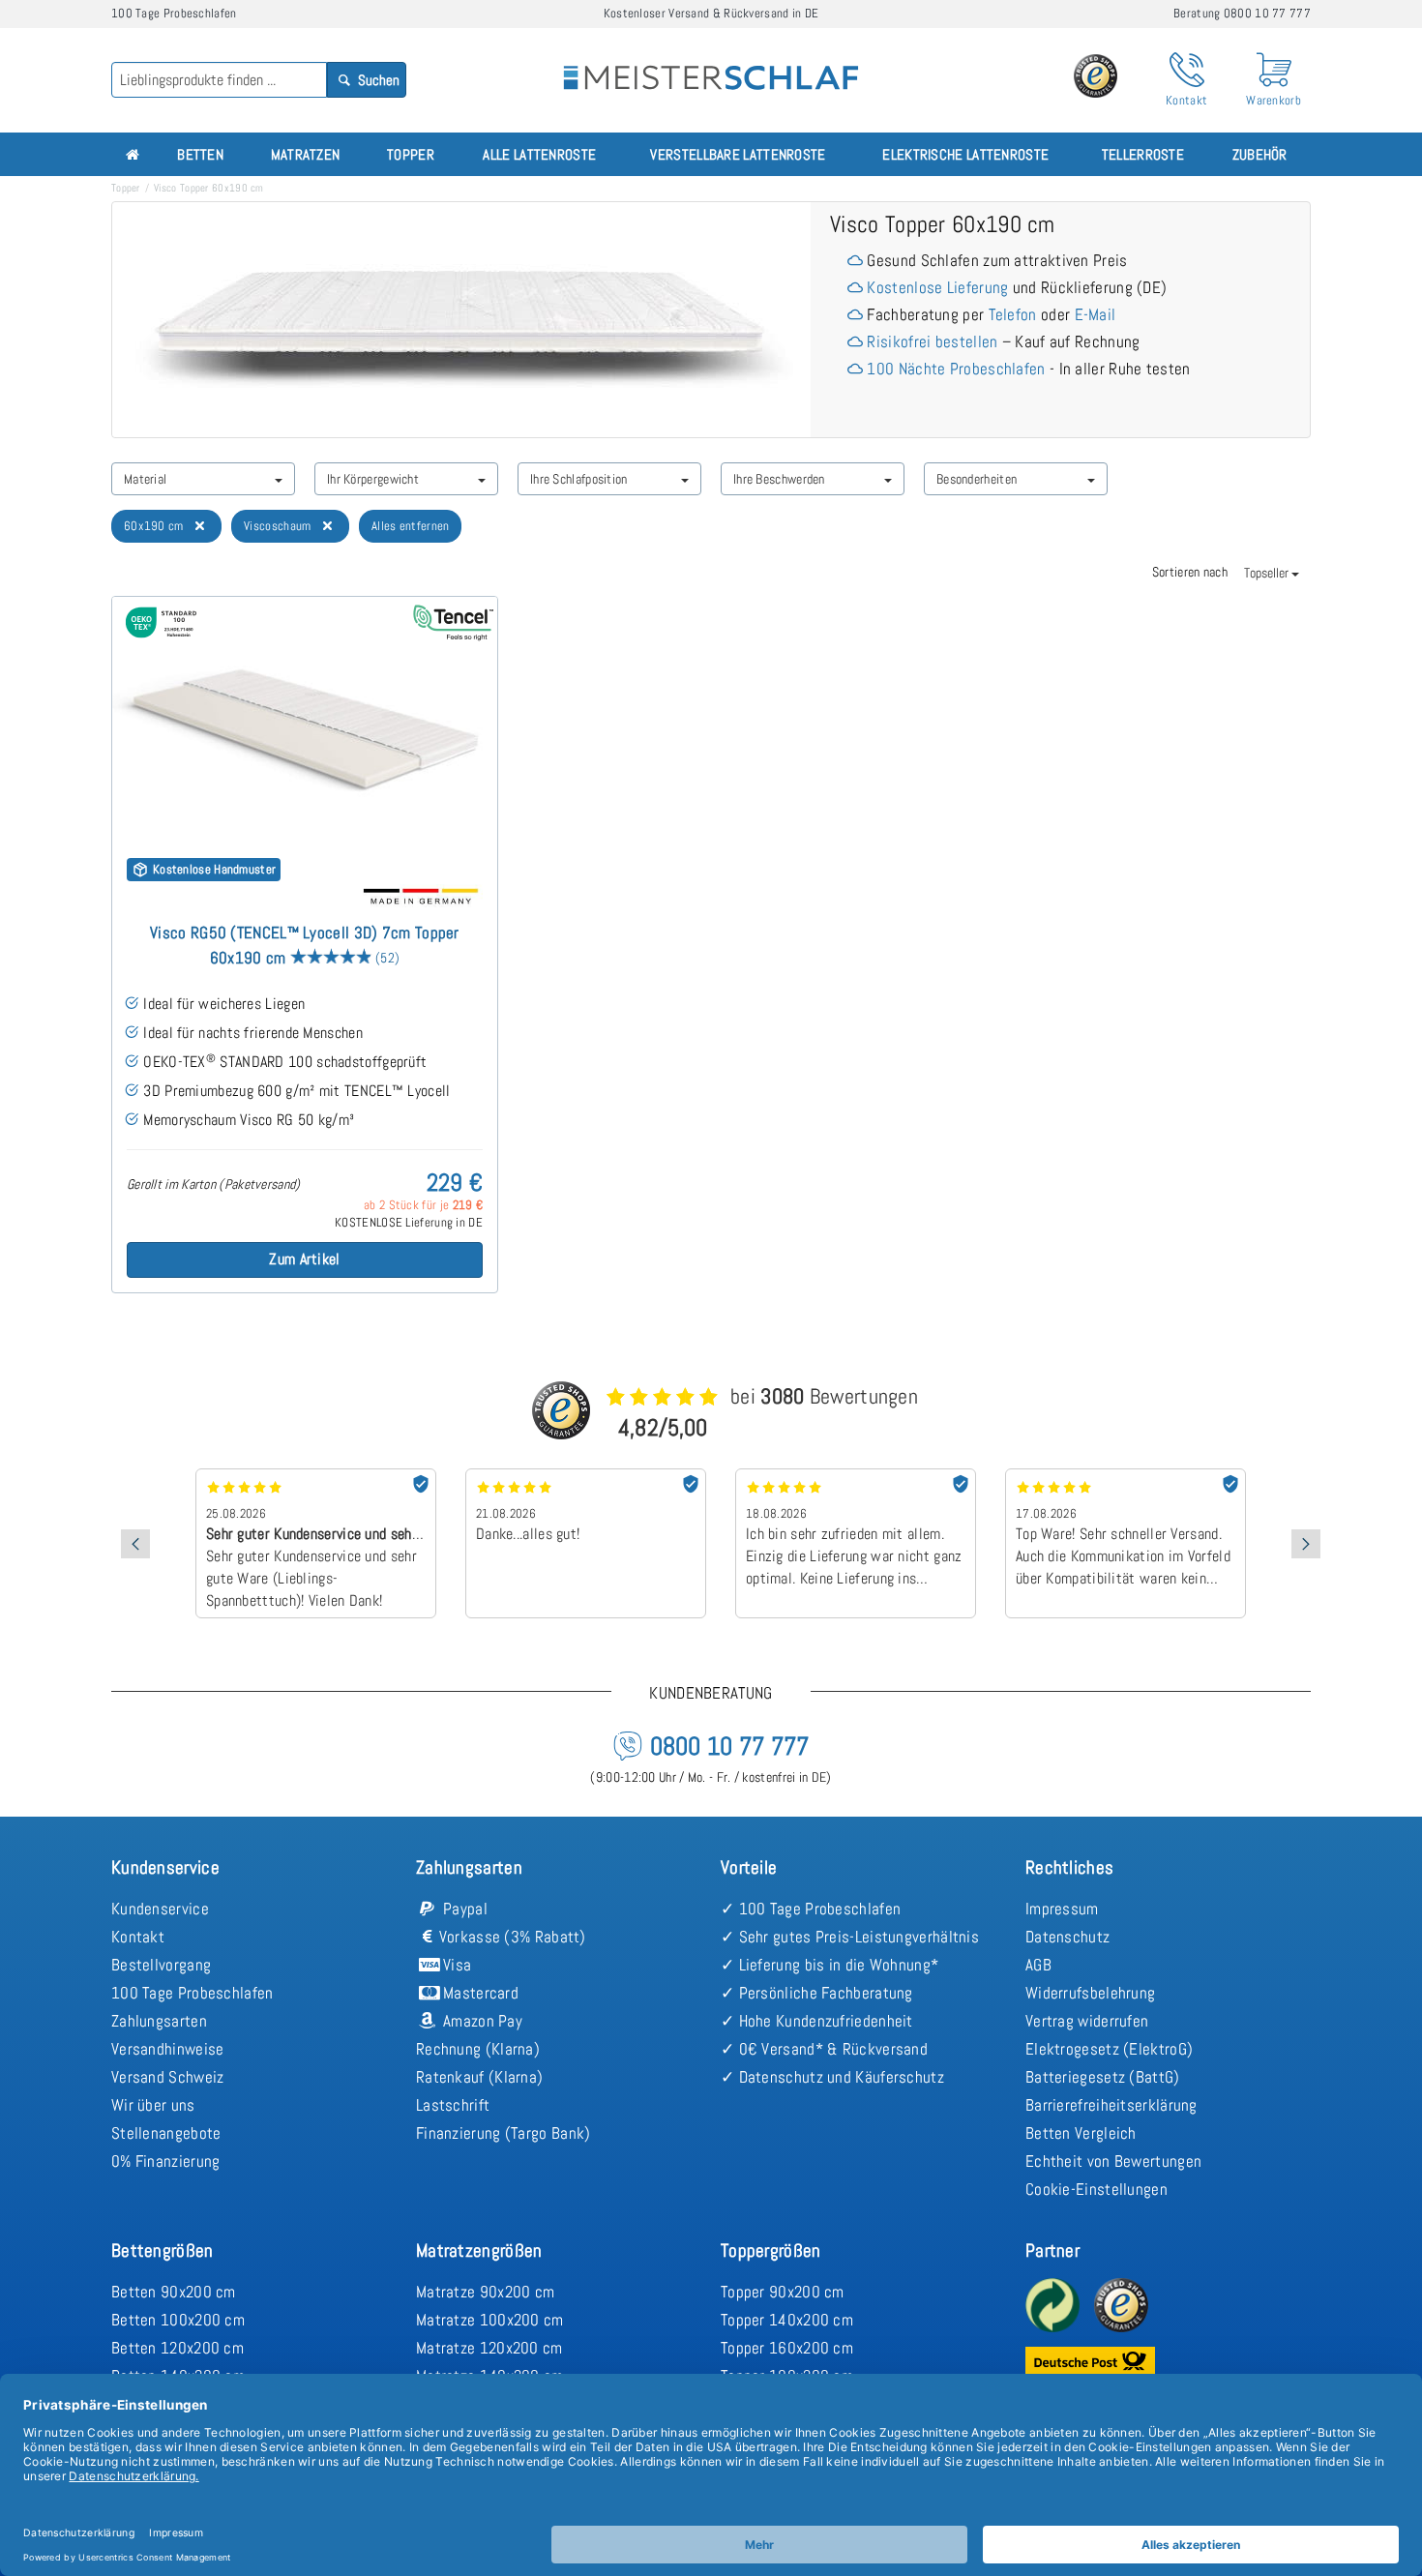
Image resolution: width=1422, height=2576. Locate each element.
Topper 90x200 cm (783, 2292)
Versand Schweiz (168, 2077)
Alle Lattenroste (539, 154)
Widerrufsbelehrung (1090, 1993)
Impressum (1062, 1909)
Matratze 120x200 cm (489, 2348)
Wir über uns (153, 2105)
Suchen (377, 80)
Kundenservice (160, 1909)
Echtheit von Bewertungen (1113, 2161)
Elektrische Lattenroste (965, 154)
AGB (1038, 1965)
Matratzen (306, 154)
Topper (411, 154)
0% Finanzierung (166, 2161)
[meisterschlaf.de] (711, 64)
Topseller (1268, 573)
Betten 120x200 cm (178, 2348)
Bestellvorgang (161, 1965)
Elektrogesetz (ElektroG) (1109, 2049)
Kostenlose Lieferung (937, 287)
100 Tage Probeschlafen (193, 1993)
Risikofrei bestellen (932, 341)
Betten (200, 154)
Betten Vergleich (1081, 2133)
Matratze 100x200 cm (490, 2320)
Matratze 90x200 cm (485, 2292)
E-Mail (1096, 314)
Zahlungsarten (159, 2021)
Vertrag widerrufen (1087, 2021)
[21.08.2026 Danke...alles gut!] (586, 1475)
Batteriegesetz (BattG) (1103, 2077)
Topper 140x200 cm (787, 2320)
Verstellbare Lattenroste (738, 154)
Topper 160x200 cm (787, 2348)
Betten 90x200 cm (174, 2292)
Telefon (1013, 314)
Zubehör (1260, 154)
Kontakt (138, 1937)
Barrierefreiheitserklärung (1111, 2105)
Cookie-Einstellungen (1096, 2189)
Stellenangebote (166, 2133)
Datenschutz (1067, 1937)
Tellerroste (1143, 154)
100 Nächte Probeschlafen (956, 369)
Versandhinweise (168, 2049)
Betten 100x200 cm (178, 2320)
